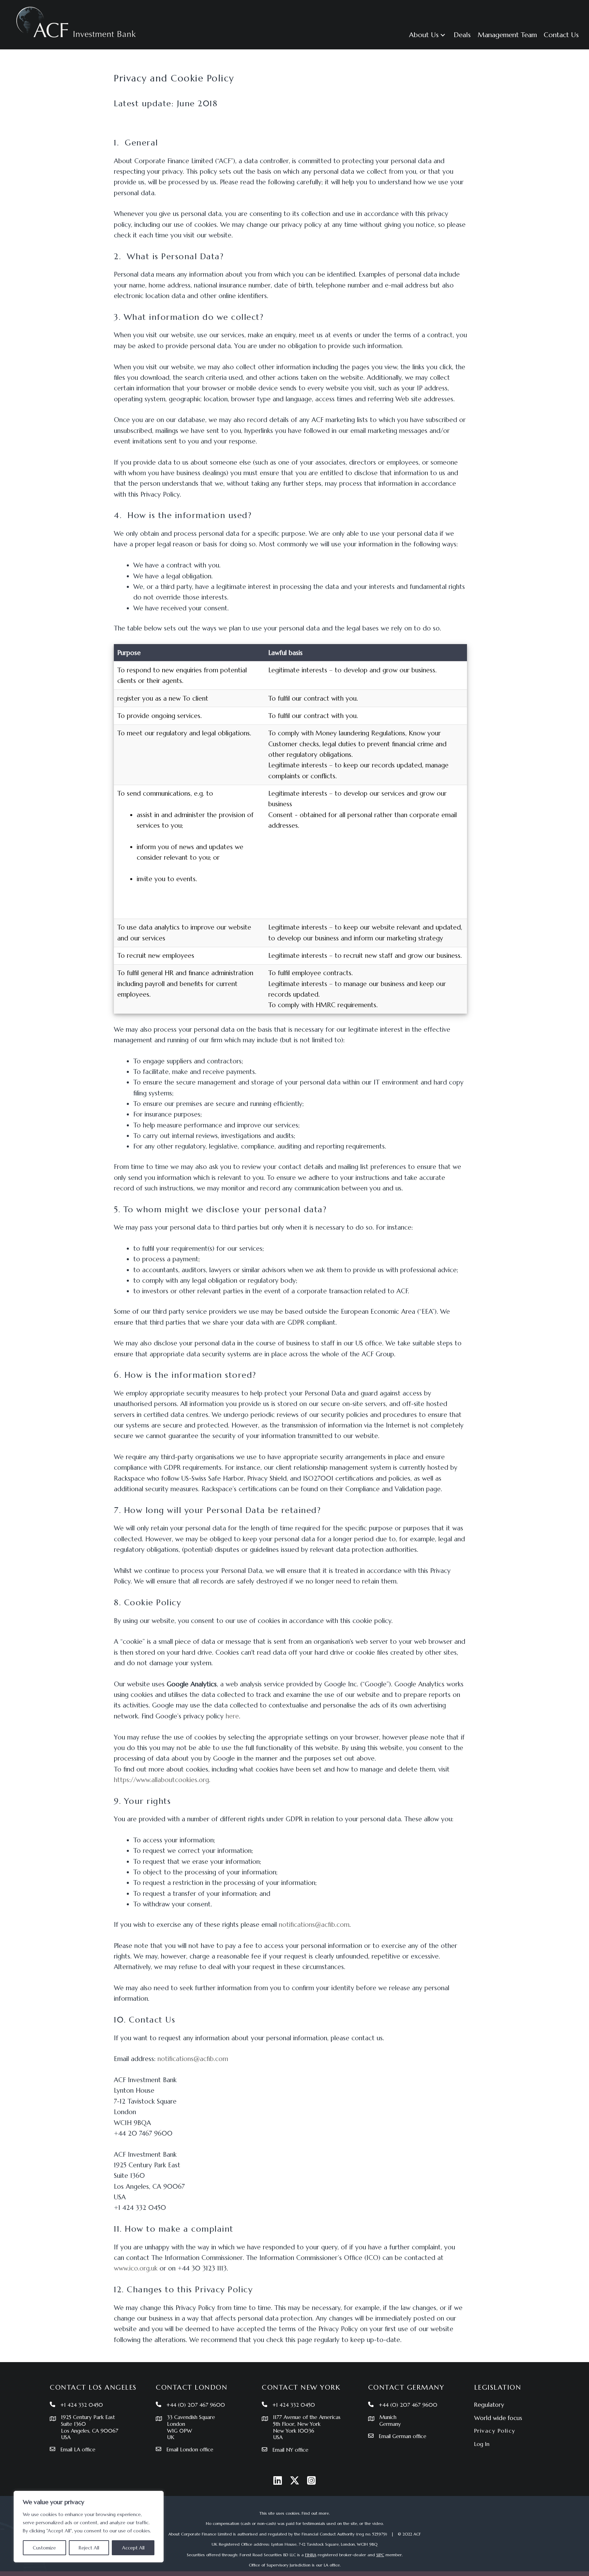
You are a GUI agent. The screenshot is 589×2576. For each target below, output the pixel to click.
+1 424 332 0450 (82, 2405)
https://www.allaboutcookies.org (161, 1780)
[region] (89, 2527)
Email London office (190, 2449)
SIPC (380, 2555)
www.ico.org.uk (136, 2268)
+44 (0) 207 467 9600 (196, 2405)
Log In (482, 2444)
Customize (44, 2548)
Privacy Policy (495, 2431)
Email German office (403, 2436)
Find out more (315, 2513)
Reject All (89, 2548)
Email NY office (290, 2450)
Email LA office (78, 2449)
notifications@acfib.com (314, 1924)
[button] (443, 35)
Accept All (133, 2548)
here (232, 1716)
